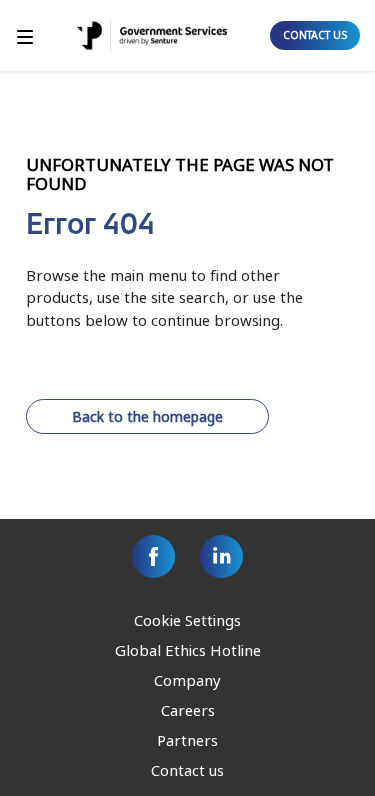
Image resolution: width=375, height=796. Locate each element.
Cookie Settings (187, 620)
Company (187, 680)
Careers (188, 710)
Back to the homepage (147, 416)
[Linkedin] (221, 556)
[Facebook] (153, 556)
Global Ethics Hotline (188, 650)
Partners (187, 740)
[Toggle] (25, 35)
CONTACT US (315, 35)
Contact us (187, 770)
